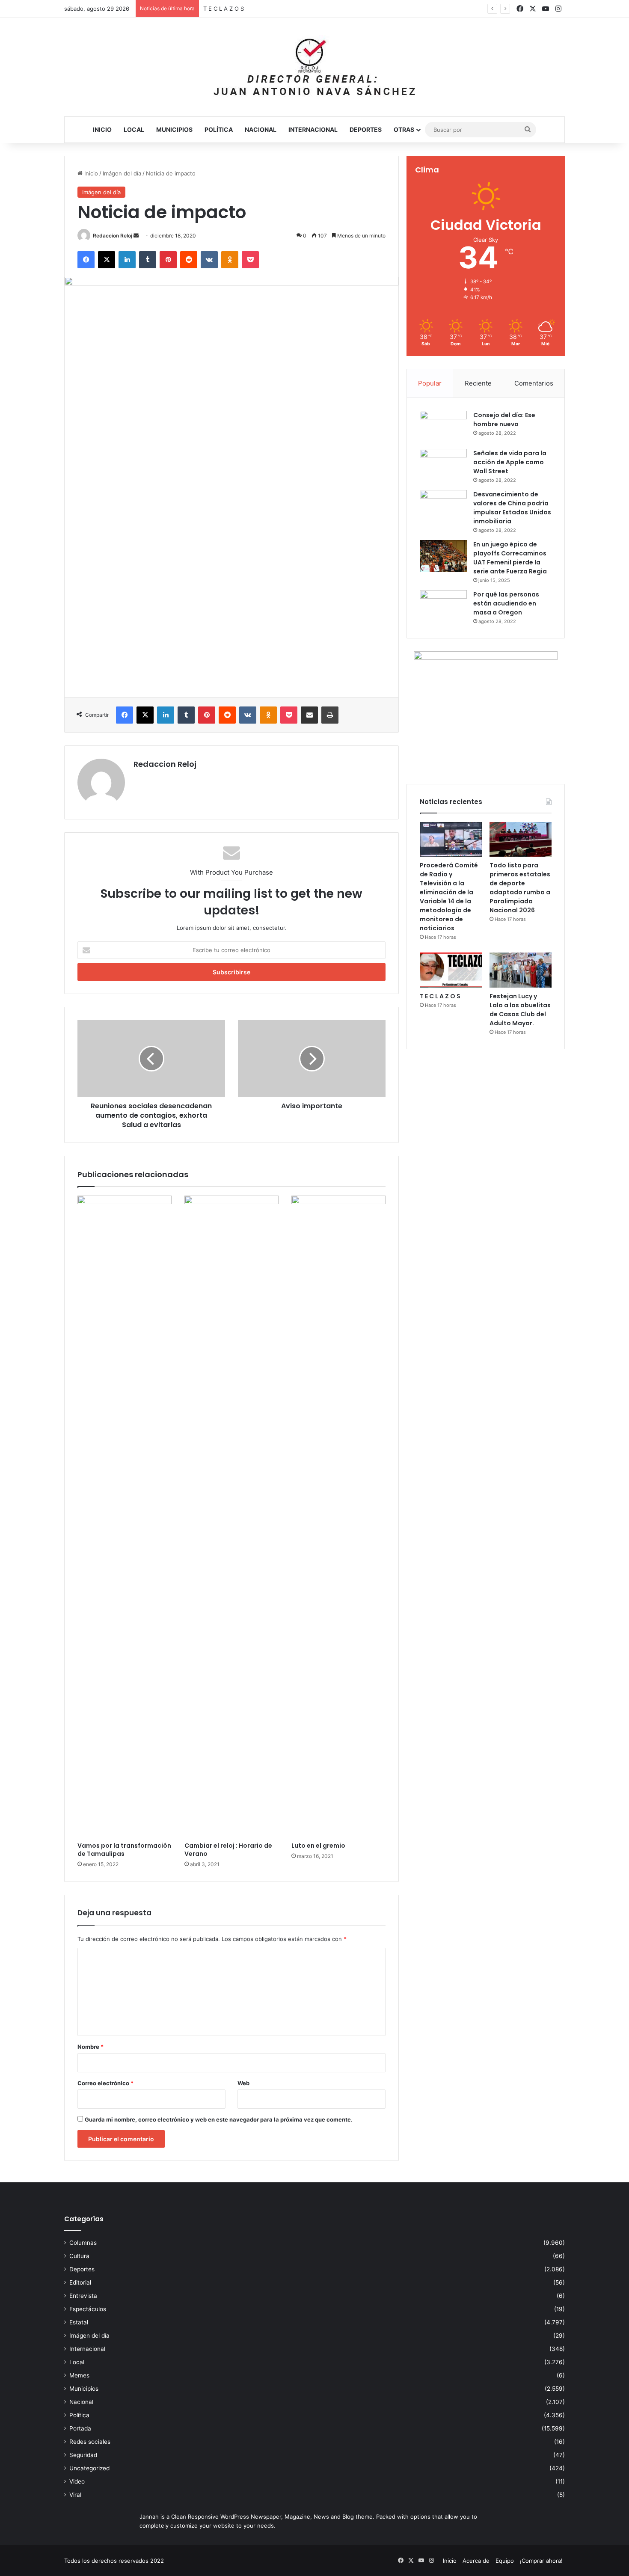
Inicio (102, 129)
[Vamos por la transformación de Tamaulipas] (125, 1517)
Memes (79, 2375)
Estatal (79, 2322)
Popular (430, 383)
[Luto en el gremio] (338, 1517)
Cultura (79, 2256)
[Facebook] (86, 260)
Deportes (366, 129)
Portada (80, 2428)
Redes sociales (90, 2442)
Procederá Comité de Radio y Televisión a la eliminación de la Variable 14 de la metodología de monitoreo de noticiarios (449, 897)
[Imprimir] (330, 715)
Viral (75, 2495)
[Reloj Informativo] (314, 67)
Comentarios (534, 383)
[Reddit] (189, 260)
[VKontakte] (209, 260)
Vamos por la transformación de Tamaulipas (124, 1850)
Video (77, 2481)
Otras (404, 129)
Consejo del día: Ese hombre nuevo (504, 420)
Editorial (80, 2282)
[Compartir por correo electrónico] (309, 715)
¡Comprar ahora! (541, 2561)
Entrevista (83, 2296)
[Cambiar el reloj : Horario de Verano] (231, 1517)
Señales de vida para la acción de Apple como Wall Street (510, 462)
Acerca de (476, 2561)
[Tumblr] (148, 260)
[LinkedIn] (127, 260)
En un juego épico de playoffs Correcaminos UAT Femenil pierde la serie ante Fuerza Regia (510, 558)
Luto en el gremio (318, 1846)
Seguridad (83, 2455)
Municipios (174, 129)
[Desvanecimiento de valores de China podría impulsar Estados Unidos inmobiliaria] (443, 506)
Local (134, 129)
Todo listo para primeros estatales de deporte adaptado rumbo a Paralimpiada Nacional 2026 (520, 888)
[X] (107, 260)
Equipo (505, 2561)
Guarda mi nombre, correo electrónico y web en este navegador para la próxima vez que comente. (219, 2119)
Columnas (83, 2243)
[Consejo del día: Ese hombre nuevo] (443, 427)
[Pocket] (250, 260)
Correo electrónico (105, 2083)
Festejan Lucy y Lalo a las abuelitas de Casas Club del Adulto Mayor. (520, 1010)
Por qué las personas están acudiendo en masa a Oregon (506, 603)
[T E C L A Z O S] (451, 970)
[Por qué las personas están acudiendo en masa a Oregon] (443, 606)
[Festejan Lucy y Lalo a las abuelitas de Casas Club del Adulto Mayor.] (521, 970)
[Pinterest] (168, 260)
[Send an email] (136, 236)
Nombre (90, 2047)
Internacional (313, 129)
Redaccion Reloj (113, 236)
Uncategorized (89, 2468)
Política (219, 129)
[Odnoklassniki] (230, 260)
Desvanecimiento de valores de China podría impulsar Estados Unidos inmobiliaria (512, 508)
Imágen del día (122, 173)
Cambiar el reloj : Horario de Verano (228, 1850)
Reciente (478, 383)
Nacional (261, 129)
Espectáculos (88, 2309)
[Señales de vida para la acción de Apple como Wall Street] (443, 465)
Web (243, 2083)
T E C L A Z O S (440, 996)
